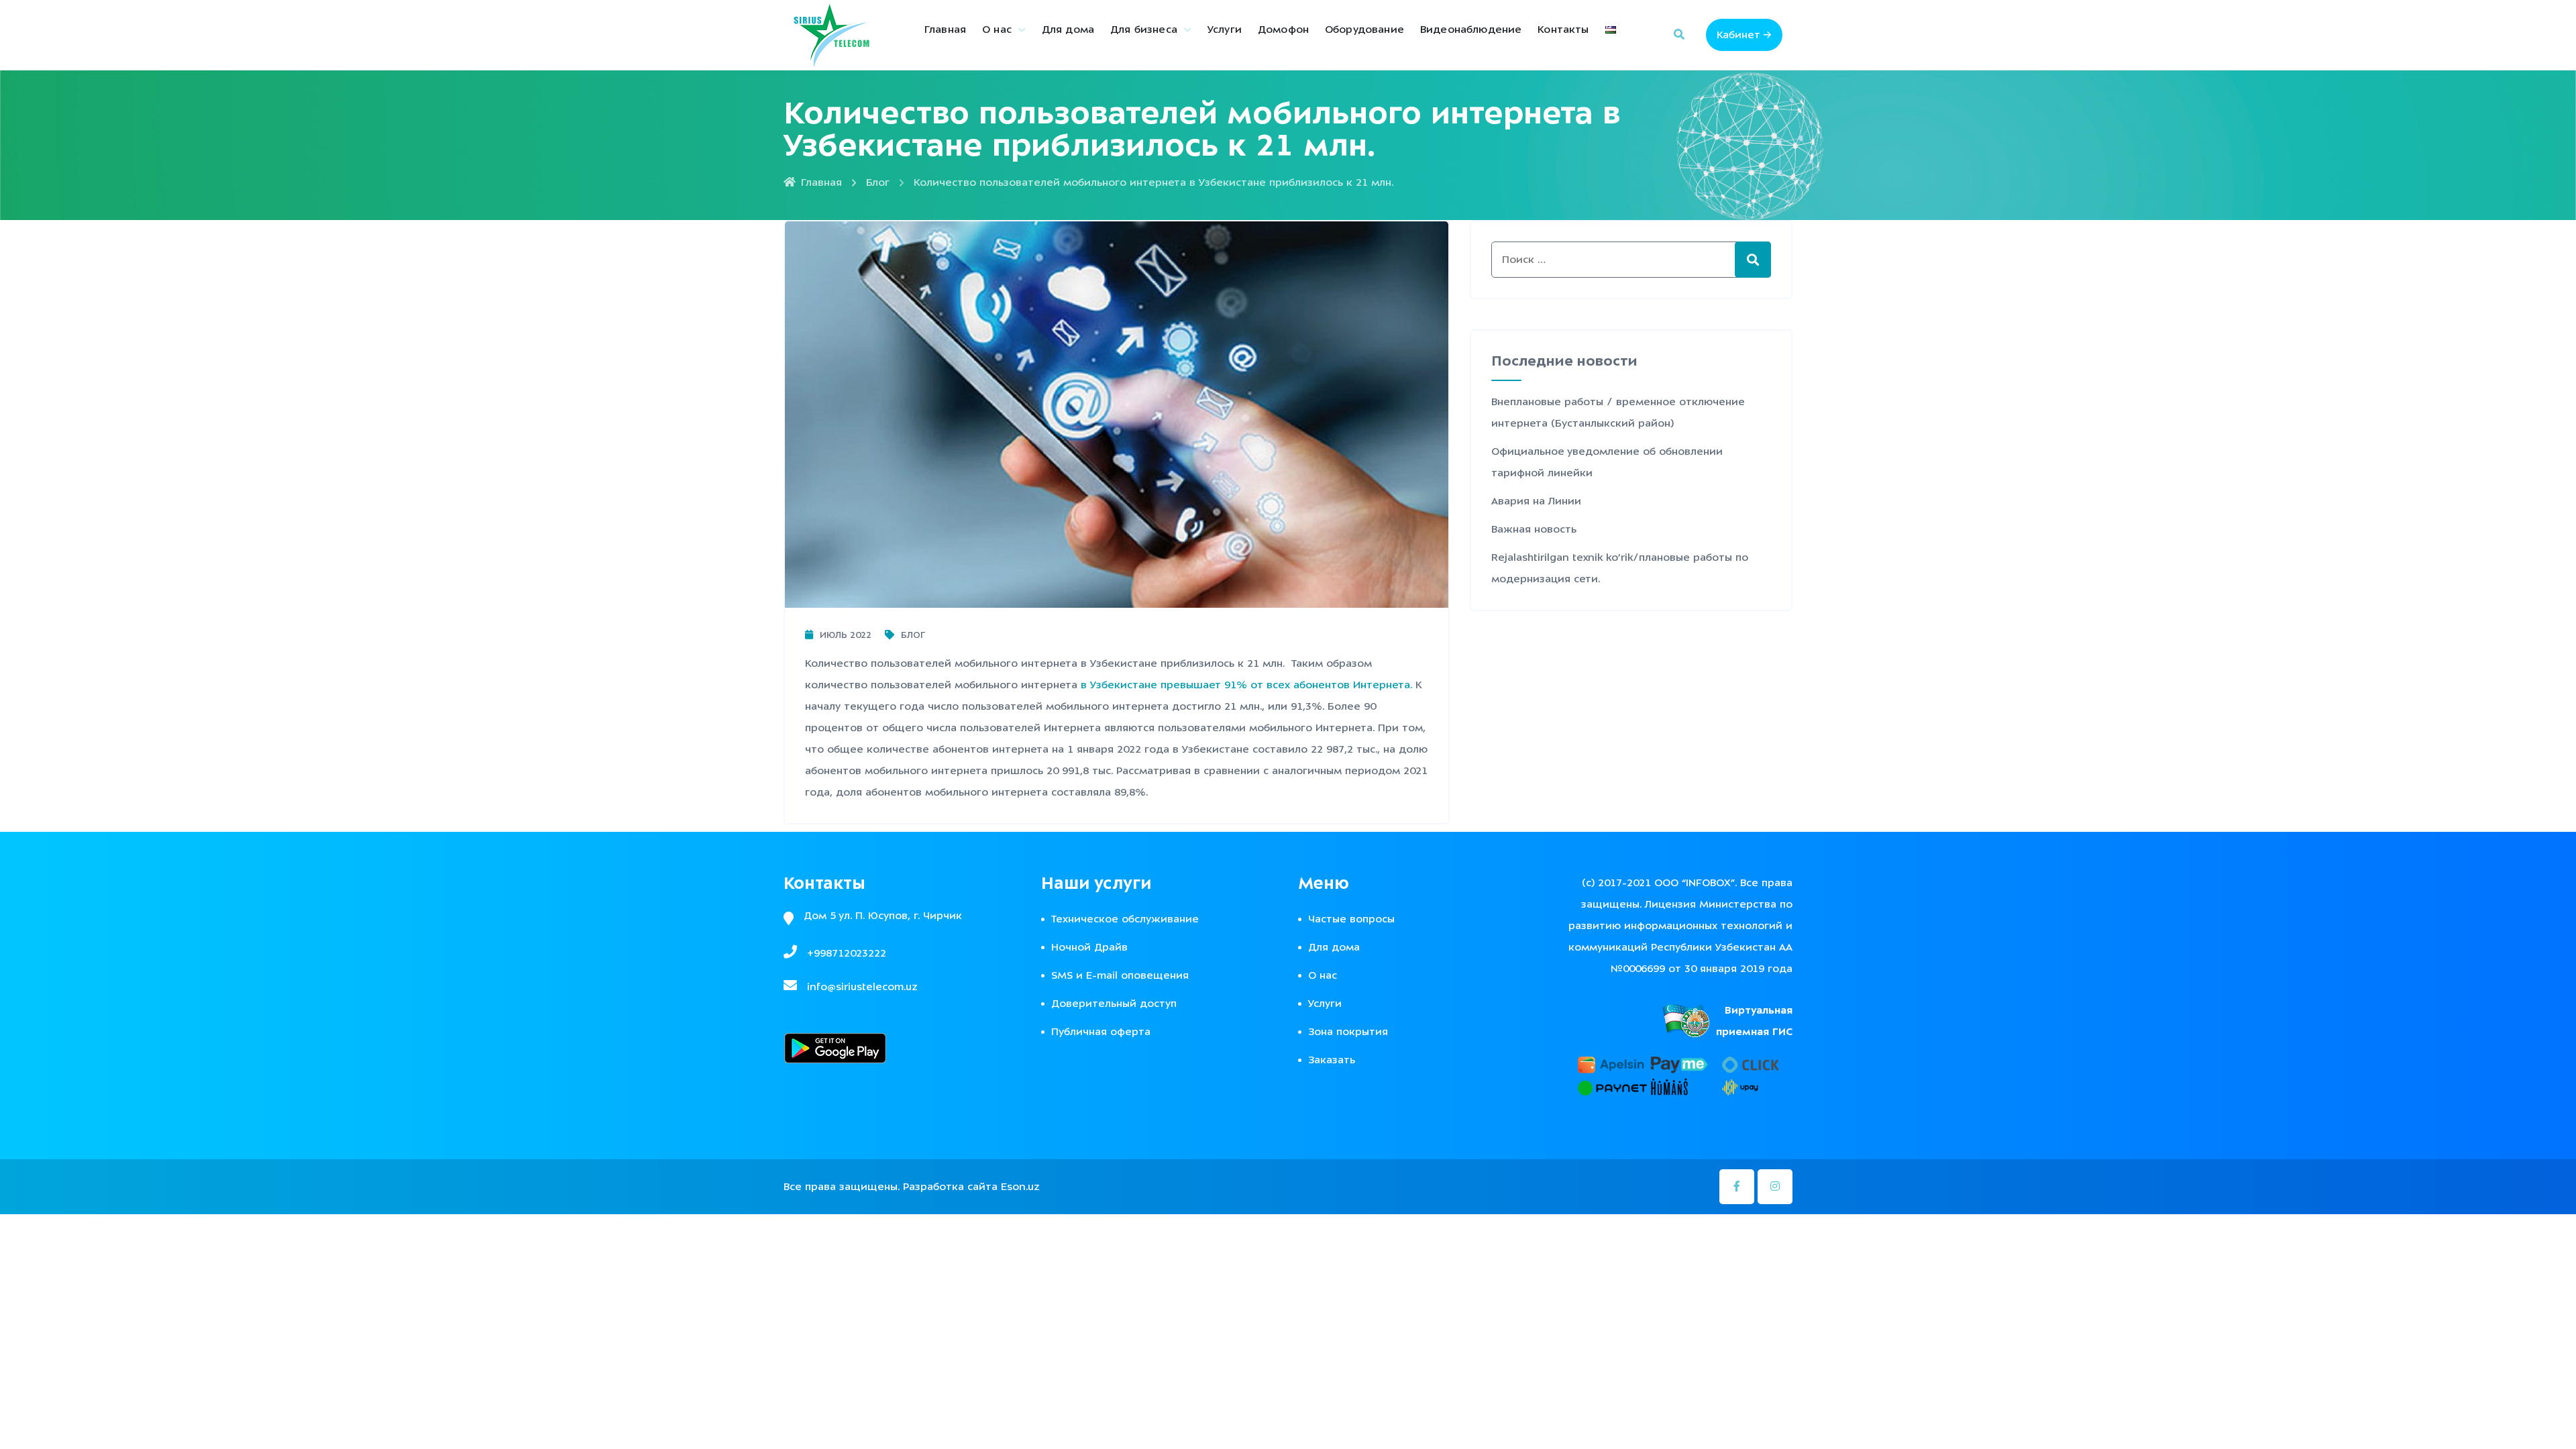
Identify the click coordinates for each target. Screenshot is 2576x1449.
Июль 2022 (846, 635)
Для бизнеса (1144, 30)
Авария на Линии (1536, 501)
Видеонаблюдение (1471, 30)
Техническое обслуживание (1125, 919)
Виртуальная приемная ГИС (1754, 1021)
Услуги (1225, 30)
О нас (997, 30)
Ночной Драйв (1089, 947)
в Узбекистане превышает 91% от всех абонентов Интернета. (1246, 685)
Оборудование (1364, 30)
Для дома (1068, 30)
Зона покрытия (1348, 1032)
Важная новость (1534, 529)
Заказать (1332, 1060)
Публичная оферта (1101, 1032)
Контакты (1563, 30)
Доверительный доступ (1114, 1004)
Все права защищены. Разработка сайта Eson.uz (912, 1187)
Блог (878, 182)
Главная (945, 30)
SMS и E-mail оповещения (1120, 975)
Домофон (1283, 30)
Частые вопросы (1351, 919)
